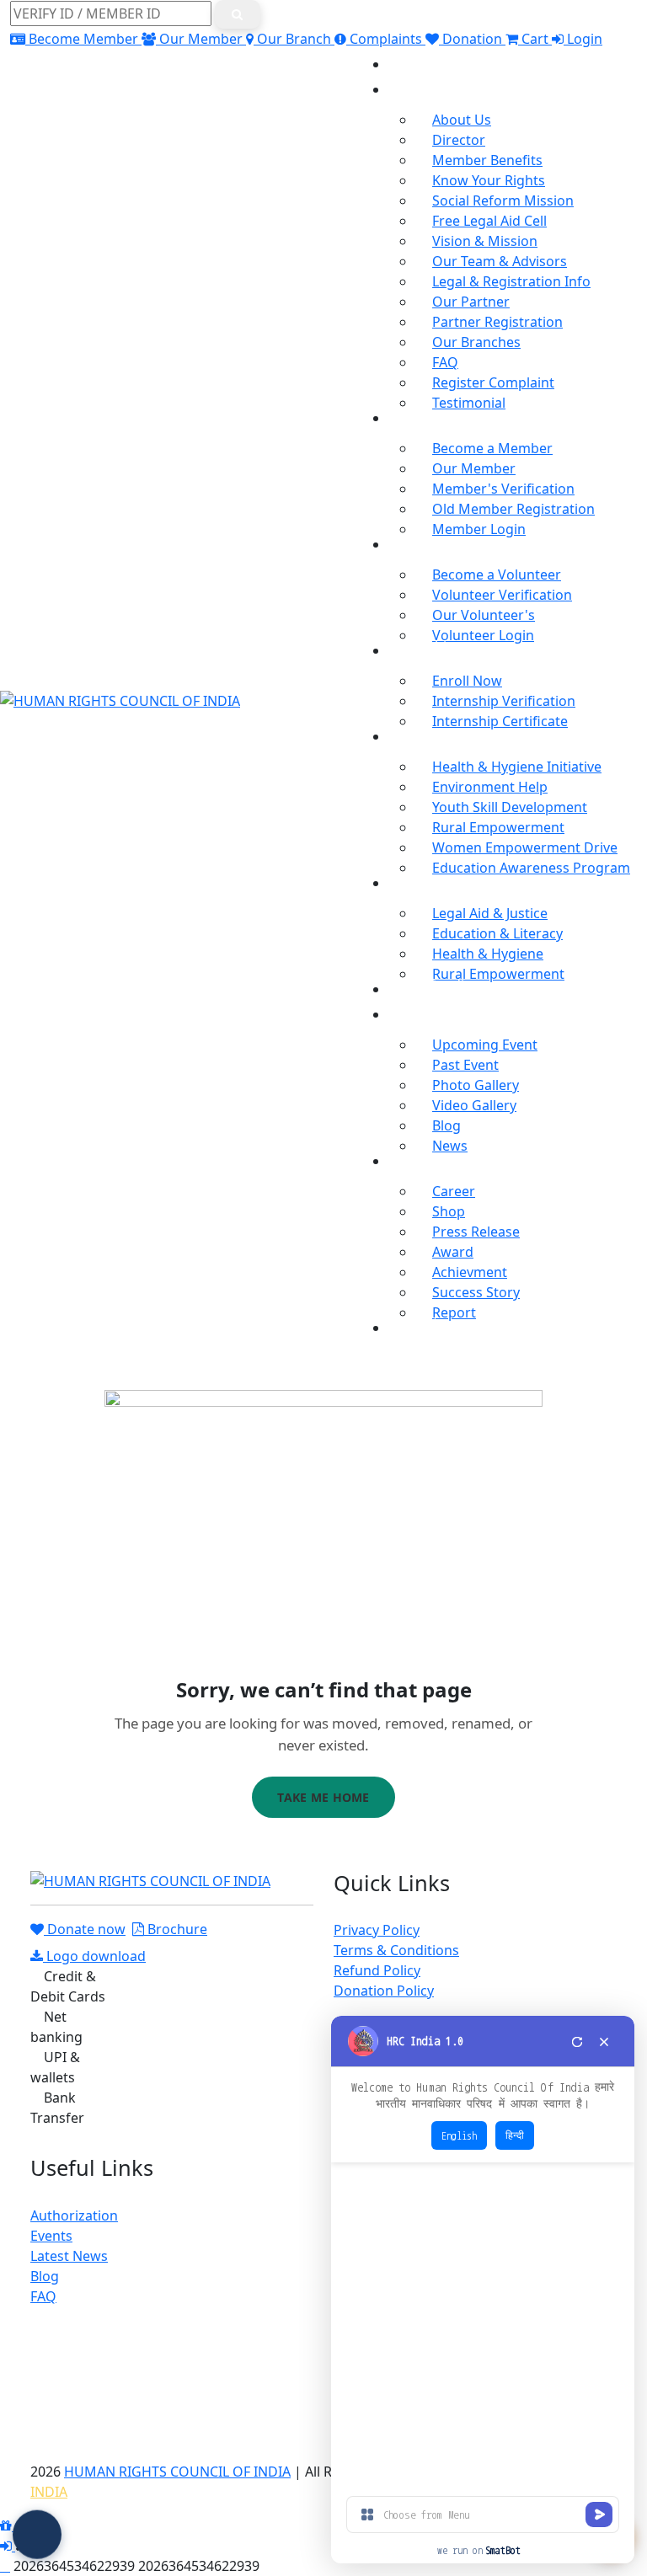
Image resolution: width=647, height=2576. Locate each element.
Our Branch (294, 39)
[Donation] (8, 2525)
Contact (413, 1323)
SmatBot (503, 2550)
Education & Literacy (497, 933)
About (408, 84)
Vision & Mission (485, 241)
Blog (446, 1125)
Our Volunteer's (484, 615)
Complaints (386, 39)
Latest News (69, 2256)
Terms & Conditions (396, 1950)
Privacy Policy (377, 1930)
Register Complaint (493, 382)
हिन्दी (515, 2135)
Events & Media (438, 1009)
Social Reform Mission (503, 200)
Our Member (201, 39)
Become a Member (492, 448)
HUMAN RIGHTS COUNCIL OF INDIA (177, 2472)
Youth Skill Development (510, 807)
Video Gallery (474, 1105)
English (459, 2135)
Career (454, 1191)
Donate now (85, 1929)
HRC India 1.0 (425, 2041)
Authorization (74, 2215)
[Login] (8, 2546)
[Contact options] (37, 2532)
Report (454, 1312)
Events (51, 2236)
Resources (422, 1156)
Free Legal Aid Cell (489, 221)
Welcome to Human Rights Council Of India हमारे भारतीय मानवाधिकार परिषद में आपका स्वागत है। (483, 2096)
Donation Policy (384, 1991)
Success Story (476, 1292)
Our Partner (471, 302)
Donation (472, 39)
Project (411, 878)
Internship (422, 645)
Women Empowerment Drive (525, 847)
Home (408, 59)
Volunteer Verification (502, 595)
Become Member (83, 39)
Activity (411, 731)
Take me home (323, 1797)
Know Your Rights (489, 180)
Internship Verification (504, 701)
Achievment (470, 1272)
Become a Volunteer (497, 575)
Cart (535, 39)
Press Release (476, 1232)
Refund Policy (377, 1970)
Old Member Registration (513, 509)
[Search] (238, 14)
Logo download (94, 1956)
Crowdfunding (435, 984)
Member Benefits (487, 160)
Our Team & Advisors (500, 261)
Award (453, 1252)
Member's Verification (503, 489)
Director (459, 140)
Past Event (465, 1065)
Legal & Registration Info (511, 281)
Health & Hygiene (488, 954)
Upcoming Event (485, 1045)
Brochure (176, 1929)
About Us (462, 120)
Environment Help (490, 787)
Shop (449, 1211)
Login (583, 39)
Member (416, 413)
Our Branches (476, 342)
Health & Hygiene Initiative (517, 767)
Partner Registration (497, 322)
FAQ (445, 362)
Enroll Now (467, 681)
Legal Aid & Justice (490, 913)
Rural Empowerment (498, 827)
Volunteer (420, 539)
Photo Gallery (476, 1085)
